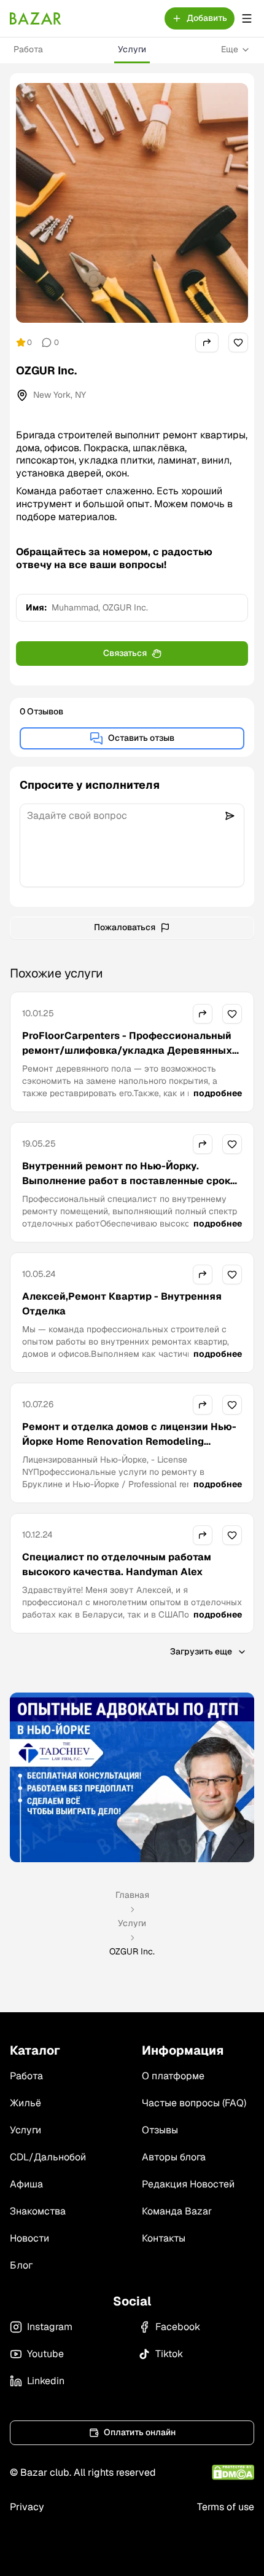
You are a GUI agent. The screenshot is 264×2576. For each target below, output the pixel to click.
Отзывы (160, 2130)
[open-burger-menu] (247, 18)
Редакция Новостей (188, 2184)
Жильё (25, 2103)
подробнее (218, 1093)
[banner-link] (132, 1777)
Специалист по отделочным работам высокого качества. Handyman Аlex (117, 1564)
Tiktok (169, 2354)
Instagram (50, 2327)
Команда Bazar (177, 2211)
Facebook (178, 2327)
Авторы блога (174, 2157)
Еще (230, 49)
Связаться (125, 653)
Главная (132, 1895)
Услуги (132, 49)
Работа (28, 49)
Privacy (27, 2507)
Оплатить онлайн (140, 2432)
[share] (207, 342)
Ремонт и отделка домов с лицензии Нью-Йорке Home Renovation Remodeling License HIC (129, 1441)
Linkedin (46, 2381)
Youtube (45, 2354)
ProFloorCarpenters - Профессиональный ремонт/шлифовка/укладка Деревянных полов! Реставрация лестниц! (127, 1050)
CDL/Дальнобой (48, 2157)
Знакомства (38, 2211)
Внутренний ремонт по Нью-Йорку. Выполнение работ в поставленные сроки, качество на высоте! (130, 1181)
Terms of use (226, 2507)
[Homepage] (36, 18)
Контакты (164, 2238)
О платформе (173, 2076)
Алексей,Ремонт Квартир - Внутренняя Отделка (122, 1304)
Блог (21, 2265)
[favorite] (238, 342)
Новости (29, 2238)
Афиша (26, 2184)
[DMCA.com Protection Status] (233, 2472)
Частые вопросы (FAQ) (194, 2103)
